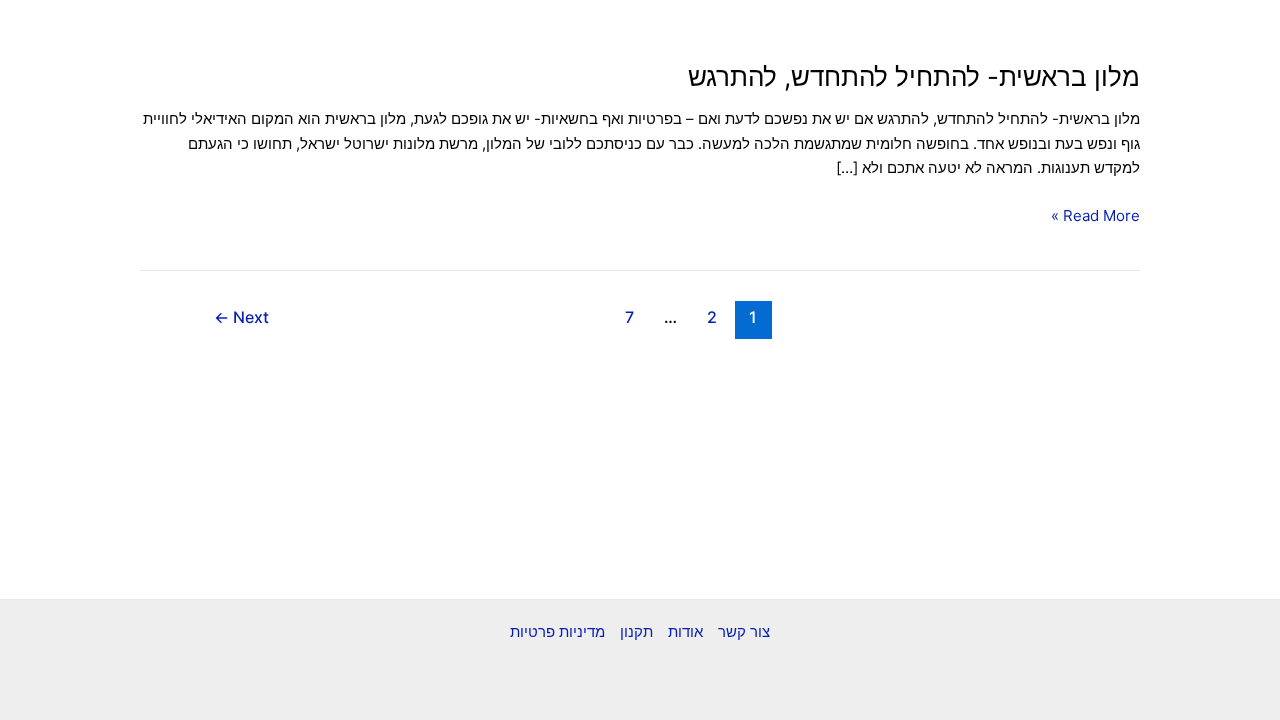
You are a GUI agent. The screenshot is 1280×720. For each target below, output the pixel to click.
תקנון (636, 631)
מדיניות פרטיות (557, 631)
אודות (685, 631)
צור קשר (744, 631)
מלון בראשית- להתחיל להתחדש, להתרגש (914, 76)
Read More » (1095, 214)
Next (241, 317)
